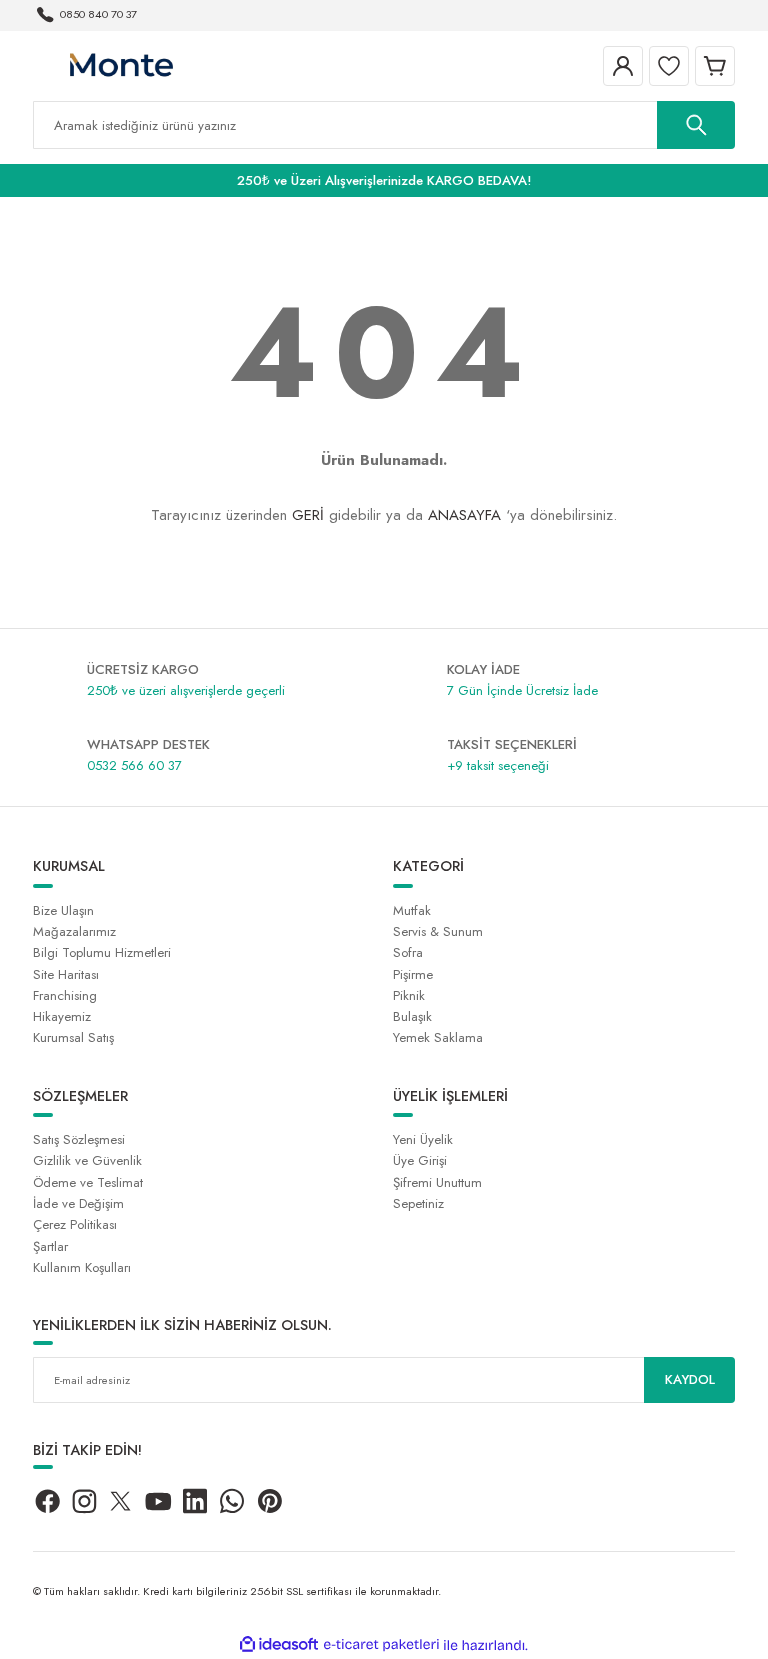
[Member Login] (623, 66)
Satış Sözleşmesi (79, 1139)
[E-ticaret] (381, 1645)
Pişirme (413, 974)
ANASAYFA (464, 515)
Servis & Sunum (438, 931)
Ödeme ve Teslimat (88, 1182)
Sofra (408, 952)
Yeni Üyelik (423, 1139)
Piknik (409, 995)
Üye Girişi (420, 1160)
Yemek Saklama (438, 1037)
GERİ (308, 515)
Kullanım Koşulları (82, 1267)
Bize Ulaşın (63, 910)
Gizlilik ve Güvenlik (87, 1160)
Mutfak (412, 910)
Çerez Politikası (75, 1224)
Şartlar (50, 1246)
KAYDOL (690, 1379)
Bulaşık (412, 1016)
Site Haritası (66, 974)
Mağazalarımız (74, 931)
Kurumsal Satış (73, 1037)
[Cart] (715, 66)
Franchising (65, 995)
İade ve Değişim (78, 1203)
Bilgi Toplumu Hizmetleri (102, 952)
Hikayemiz (62, 1016)
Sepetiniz (418, 1203)
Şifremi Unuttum (437, 1182)
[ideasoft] (279, 1645)
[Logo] (120, 65)
